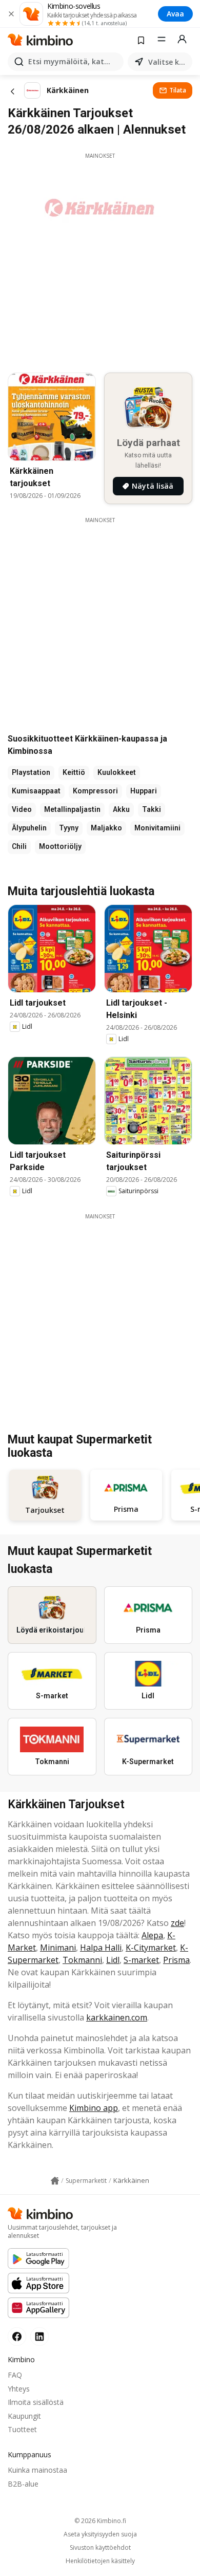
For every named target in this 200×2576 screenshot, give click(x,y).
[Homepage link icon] (55, 2181)
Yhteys (19, 2389)
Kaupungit (24, 2416)
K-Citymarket (151, 1948)
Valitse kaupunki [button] (168, 62)
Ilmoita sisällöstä (36, 2402)
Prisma (176, 1960)
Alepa (152, 1935)
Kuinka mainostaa (37, 2470)
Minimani (58, 1948)
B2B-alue (23, 2484)
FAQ (15, 2375)
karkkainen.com (117, 2017)
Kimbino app (94, 2108)
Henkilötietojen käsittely (100, 2561)
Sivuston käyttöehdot (100, 2548)
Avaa (175, 14)
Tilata (178, 90)
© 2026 (100, 2521)
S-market (141, 1960)
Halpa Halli (101, 1948)
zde (177, 1923)
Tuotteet (22, 2429)
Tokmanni (82, 1960)
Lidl (113, 1960)
